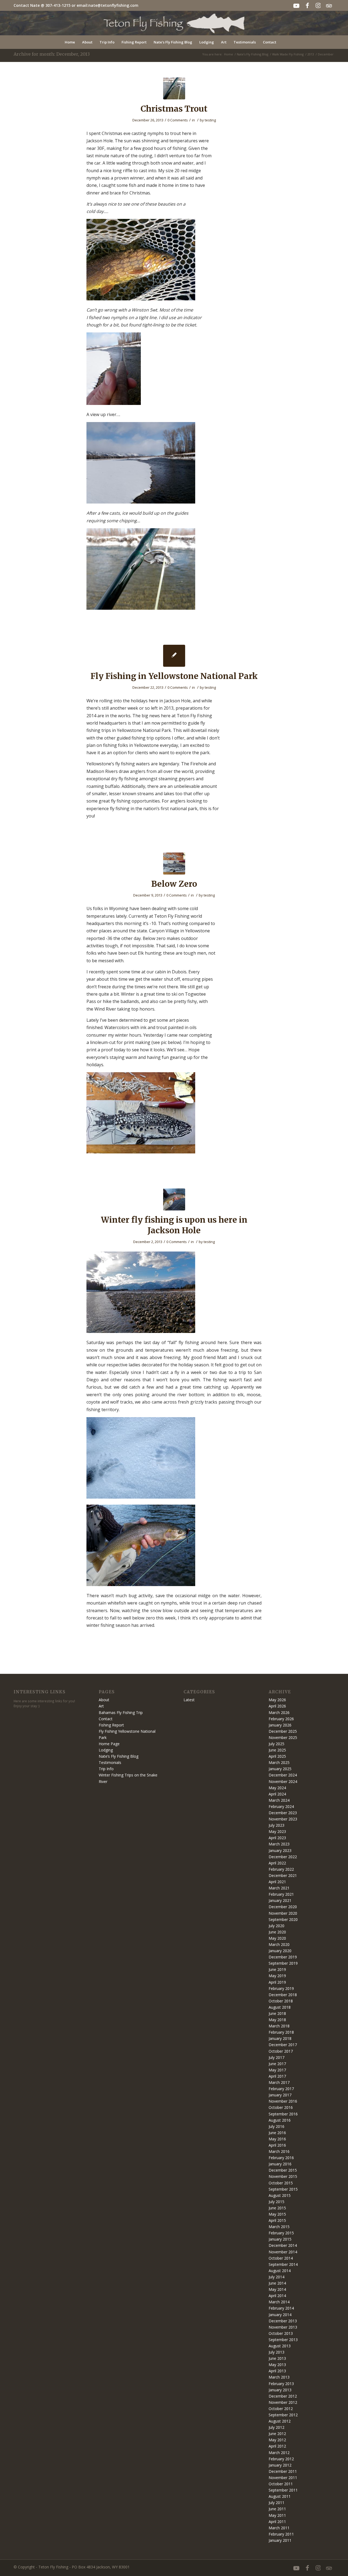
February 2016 (281, 2158)
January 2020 (280, 1951)
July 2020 (276, 1926)
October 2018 (281, 2001)
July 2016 (276, 2126)
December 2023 (283, 1813)
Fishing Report (111, 1725)
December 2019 (283, 1957)
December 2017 (283, 2045)
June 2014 (277, 2283)
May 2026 (277, 1700)
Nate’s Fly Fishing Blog (119, 1756)
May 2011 (277, 2515)
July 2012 (276, 2427)
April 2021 (277, 1882)
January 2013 (280, 2390)
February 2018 (281, 2032)
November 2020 (283, 1913)
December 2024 (283, 1775)
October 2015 (281, 2183)
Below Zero (174, 884)
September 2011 (283, 2490)
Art (101, 1706)
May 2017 (277, 2070)
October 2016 (281, 2107)
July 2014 (276, 2277)
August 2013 (280, 2346)
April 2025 (277, 1756)
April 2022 (277, 1863)
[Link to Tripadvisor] (329, 5)
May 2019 (277, 1976)
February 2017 (281, 2089)
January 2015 (280, 2239)
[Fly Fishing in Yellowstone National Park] (174, 656)
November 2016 (283, 2101)
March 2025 (279, 1762)
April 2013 (277, 2371)
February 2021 (281, 1894)
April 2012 (277, 2446)
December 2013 (283, 2321)
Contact (106, 1719)
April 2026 (277, 1706)
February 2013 (281, 2384)
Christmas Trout (174, 109)
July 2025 (276, 1744)
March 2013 (279, 2377)
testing (210, 120)
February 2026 (281, 1719)
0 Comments (178, 120)
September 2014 (283, 2264)
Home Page (109, 1744)
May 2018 (277, 2020)
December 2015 (283, 2170)
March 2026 (279, 1712)
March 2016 (279, 2151)
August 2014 (280, 2271)
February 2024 (281, 1806)
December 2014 (283, 2245)
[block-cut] (174, 864)
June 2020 (277, 1932)
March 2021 (279, 1888)
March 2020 (279, 1944)
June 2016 (277, 2133)
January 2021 (280, 1900)
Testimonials (110, 1762)
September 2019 (283, 1963)
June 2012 (277, 2434)
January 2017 (280, 2095)
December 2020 (283, 1907)
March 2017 (279, 2082)
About (104, 1700)
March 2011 (279, 2528)
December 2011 (283, 2471)
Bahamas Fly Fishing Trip (121, 1712)
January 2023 (280, 1850)
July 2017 (276, 2057)
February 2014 (281, 2308)
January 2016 (280, 2164)
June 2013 (277, 2358)
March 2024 (279, 1800)
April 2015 (277, 2220)
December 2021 (283, 1875)
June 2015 (277, 2208)
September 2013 (283, 2340)
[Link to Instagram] (318, 5)
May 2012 (277, 2440)
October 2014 (281, 2258)
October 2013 (281, 2333)
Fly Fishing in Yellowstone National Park (174, 676)
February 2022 (281, 1869)
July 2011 (276, 2503)
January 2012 (280, 2465)
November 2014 (283, 2252)
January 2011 (280, 2540)
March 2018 (279, 2026)
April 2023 (277, 1838)
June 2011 (277, 2509)
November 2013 (283, 2327)
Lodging (106, 1750)
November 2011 (283, 2478)
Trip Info (106, 1769)
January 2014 (280, 2315)
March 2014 (279, 2302)
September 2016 (283, 2114)
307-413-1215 (58, 5)
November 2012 (283, 2402)
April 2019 (277, 1982)
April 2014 (277, 2296)
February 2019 (281, 1988)
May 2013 (277, 2365)
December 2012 (283, 2396)
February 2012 (281, 2459)
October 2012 (281, 2409)
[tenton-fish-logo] (174, 23)
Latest (189, 1700)
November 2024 (283, 1781)
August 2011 (280, 2496)
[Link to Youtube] (296, 5)
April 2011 (277, 2522)
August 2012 (280, 2421)
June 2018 (277, 2013)
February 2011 (281, 2534)
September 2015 (283, 2189)
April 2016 (277, 2145)
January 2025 (280, 1769)
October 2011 (281, 2484)
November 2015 (283, 2176)
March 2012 (279, 2453)
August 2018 (280, 2007)
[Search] (283, 42)
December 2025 (283, 1731)
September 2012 (283, 2415)
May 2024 (277, 1788)
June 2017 (277, 2064)
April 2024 (277, 1794)
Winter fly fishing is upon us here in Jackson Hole (174, 1225)
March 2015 (279, 2227)
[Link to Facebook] (307, 5)
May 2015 (277, 2214)
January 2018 (280, 2038)
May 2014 (277, 2289)
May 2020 (277, 1938)
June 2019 (277, 1969)
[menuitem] (70, 42)
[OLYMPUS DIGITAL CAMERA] (174, 88)
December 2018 (283, 1995)
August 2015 (280, 2195)
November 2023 (283, 1819)
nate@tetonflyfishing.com (113, 5)
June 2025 (277, 1750)
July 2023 (276, 1825)
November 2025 (283, 1737)
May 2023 (277, 1831)
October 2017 (281, 2051)
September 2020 (283, 1919)
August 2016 (280, 2120)
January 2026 (280, 1725)
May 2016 (277, 2139)
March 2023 (279, 1844)
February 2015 (281, 2233)
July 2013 (276, 2352)
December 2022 (283, 1857)
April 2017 (277, 2076)
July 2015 (276, 2202)
